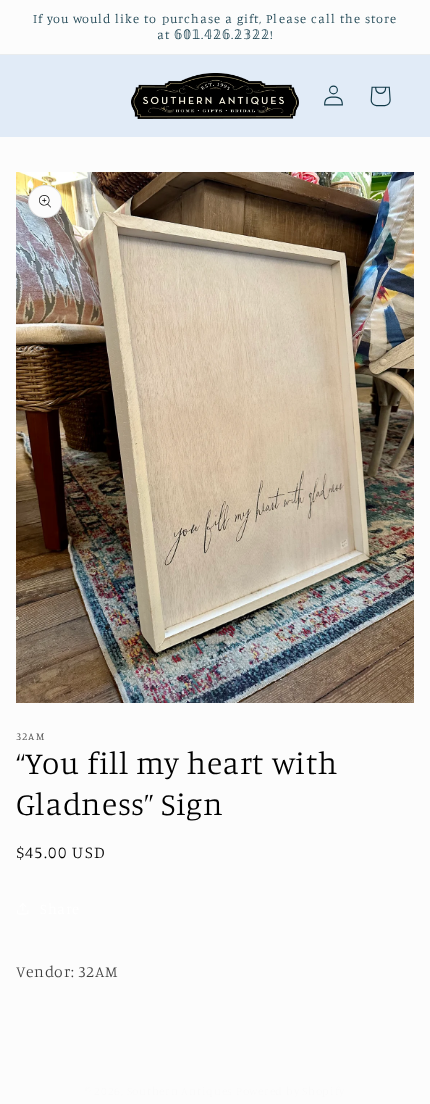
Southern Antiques (180, 1091)
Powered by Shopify (290, 1091)
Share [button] (60, 908)
